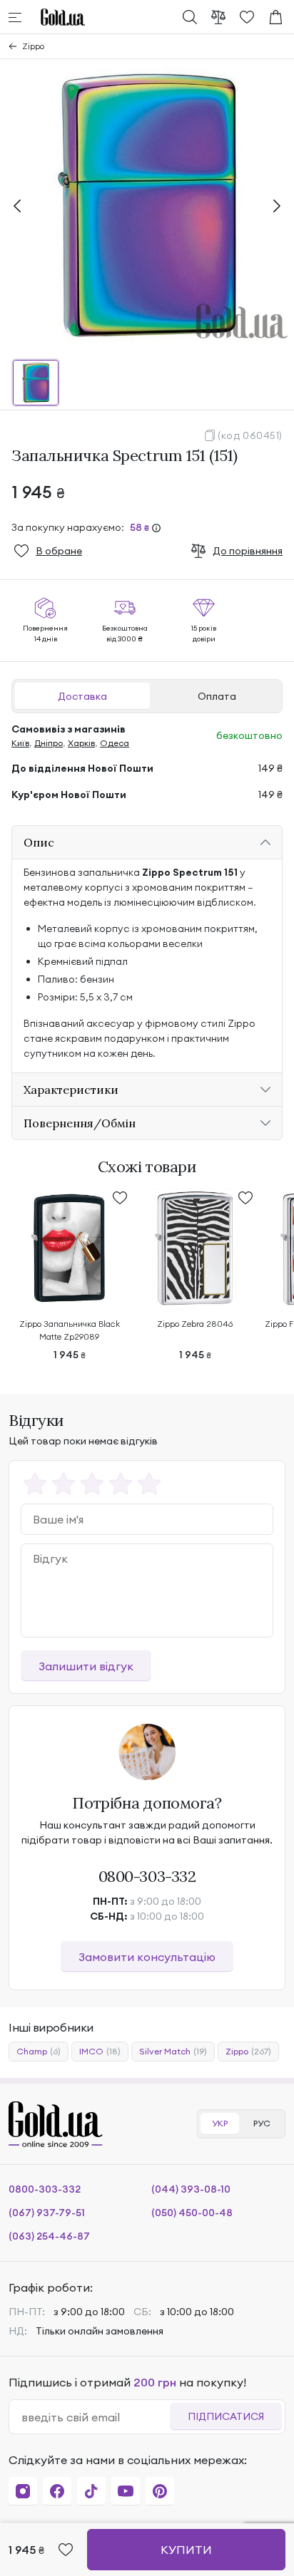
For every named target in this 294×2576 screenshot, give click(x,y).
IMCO (100, 2051)
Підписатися (226, 2416)
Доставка (82, 696)
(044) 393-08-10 (191, 2189)
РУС (262, 2123)
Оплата (217, 696)
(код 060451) (250, 435)
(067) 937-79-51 (47, 2213)
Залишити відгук (86, 1666)
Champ (39, 2051)
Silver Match (173, 2051)
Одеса (115, 743)
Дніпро (49, 743)
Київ (20, 743)
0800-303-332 (147, 1876)
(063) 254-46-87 (49, 2236)
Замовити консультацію (147, 1957)
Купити (186, 2550)
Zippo (33, 46)
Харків (81, 743)
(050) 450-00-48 (192, 2213)
